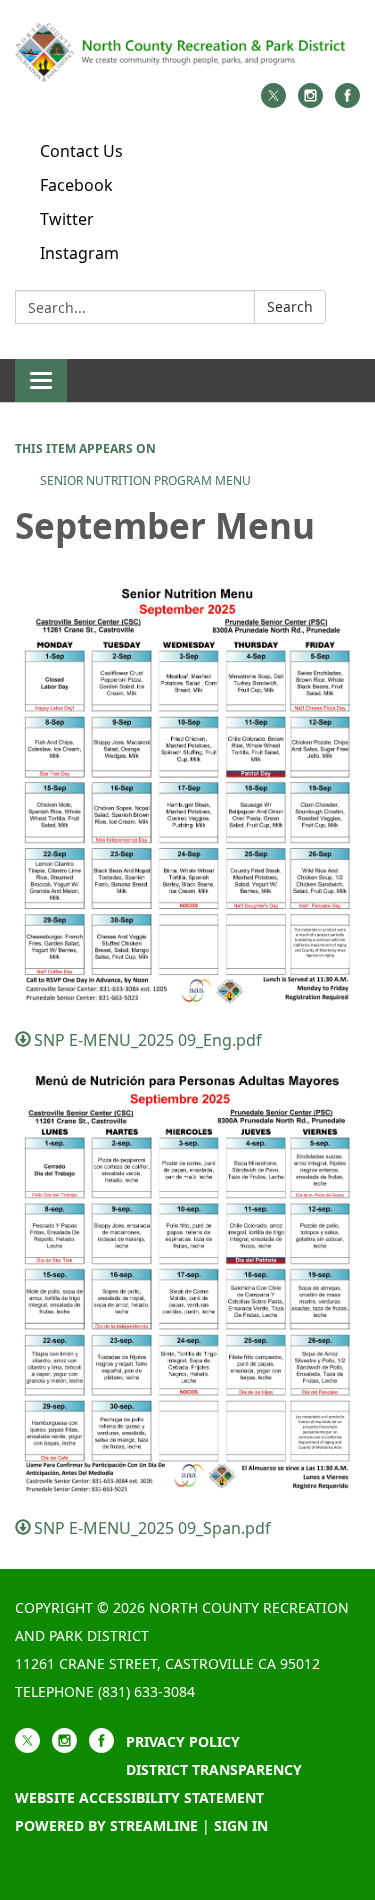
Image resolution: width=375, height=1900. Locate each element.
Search (290, 306)
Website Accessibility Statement (139, 1797)
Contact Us (81, 151)
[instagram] (310, 102)
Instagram (79, 253)
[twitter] (273, 102)
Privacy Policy (183, 1741)
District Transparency (214, 1769)
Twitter (67, 219)
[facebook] (347, 102)
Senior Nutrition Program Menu (145, 480)
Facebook (76, 185)
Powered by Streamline (106, 1825)
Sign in (241, 1825)
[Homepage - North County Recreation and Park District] (187, 51)
